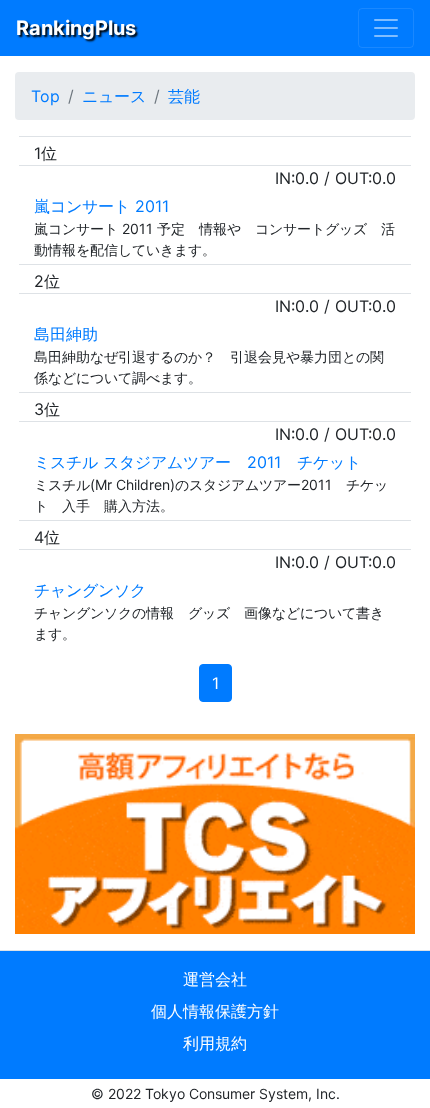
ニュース (114, 96)
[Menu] (386, 28)
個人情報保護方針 (215, 1011)
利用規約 (215, 1043)
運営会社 (215, 979)
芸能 (184, 96)
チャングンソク (90, 590)
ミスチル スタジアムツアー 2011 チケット (205, 462)
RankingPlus (76, 28)
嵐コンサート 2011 (101, 206)
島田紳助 (66, 334)
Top (45, 96)
